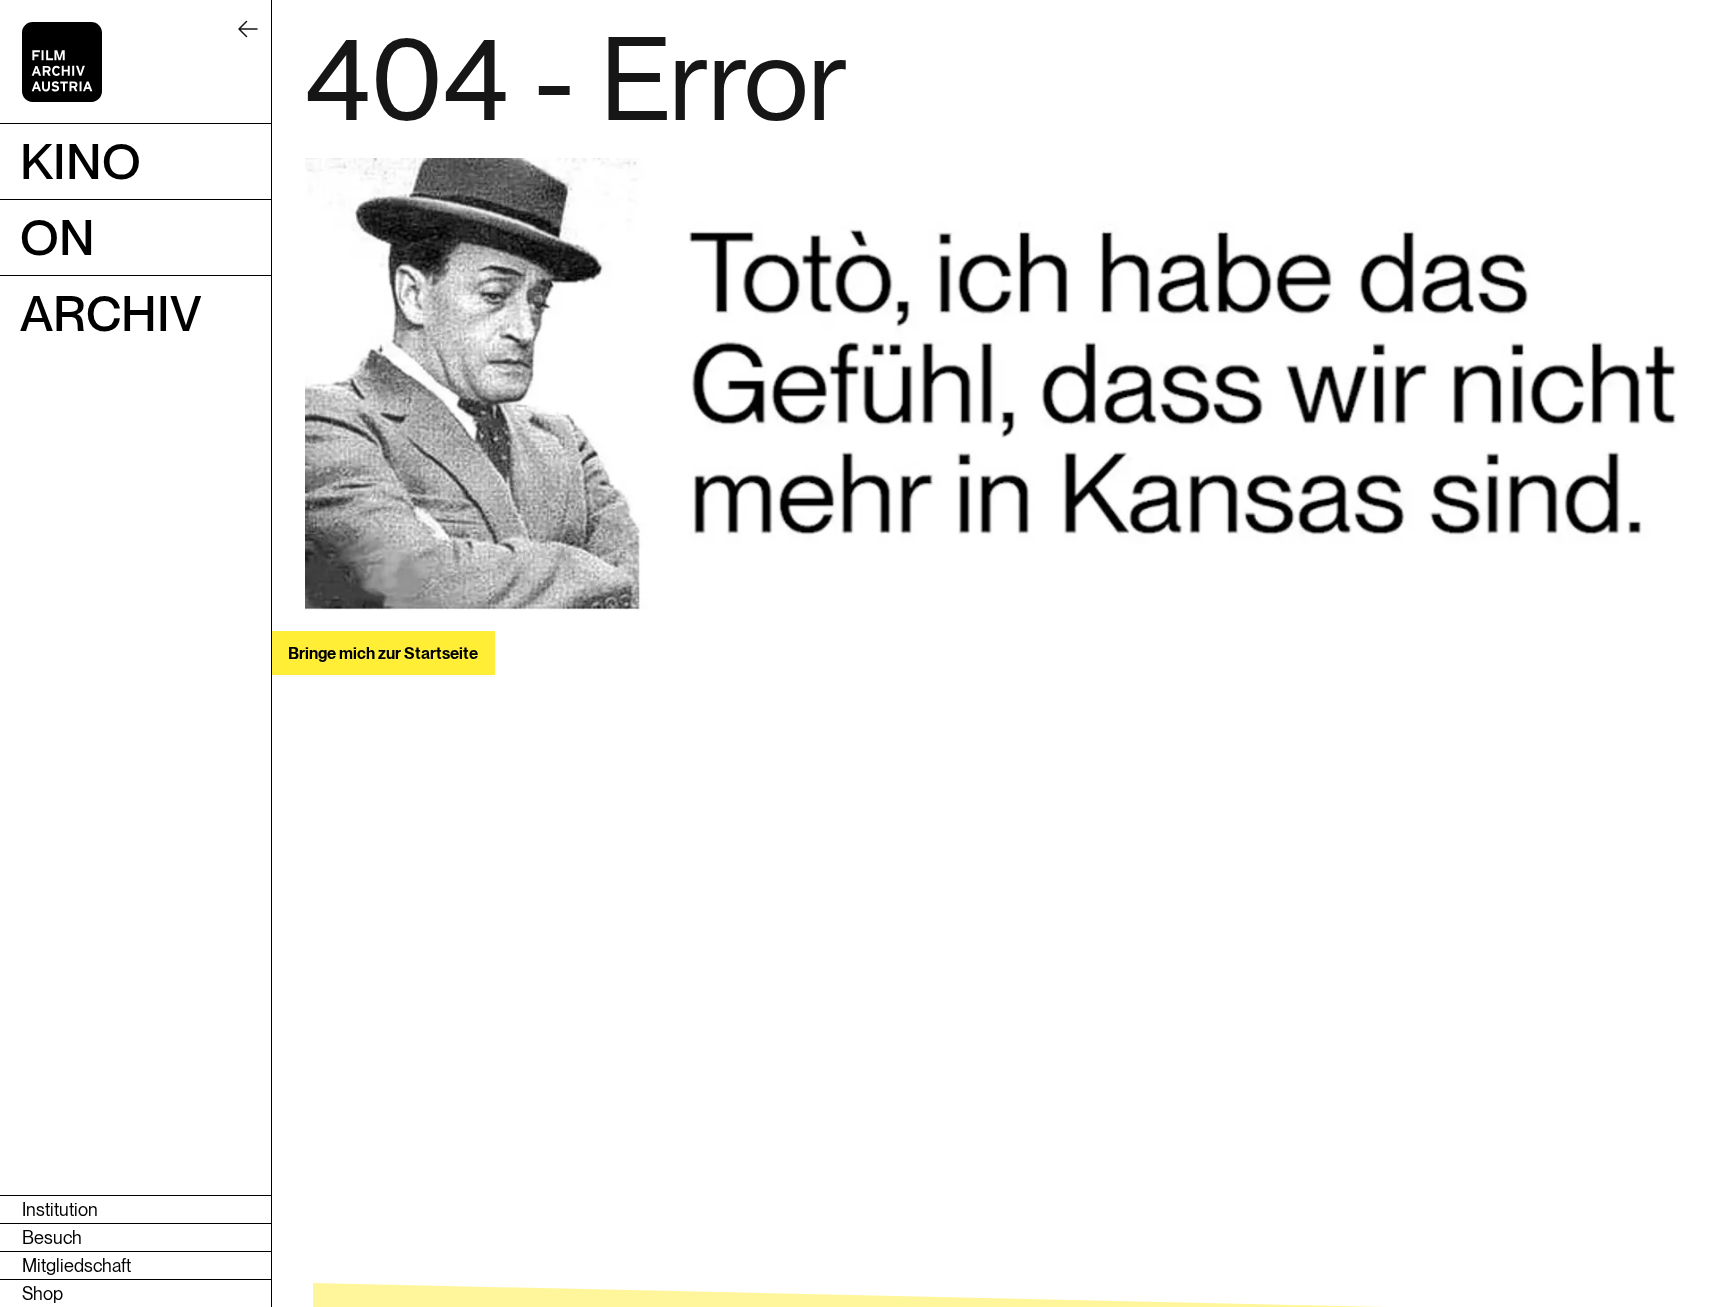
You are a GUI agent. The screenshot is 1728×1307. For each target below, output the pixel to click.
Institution (60, 1209)
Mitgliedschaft (76, 1265)
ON (57, 237)
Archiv (111, 313)
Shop (42, 1293)
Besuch (52, 1237)
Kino (80, 161)
